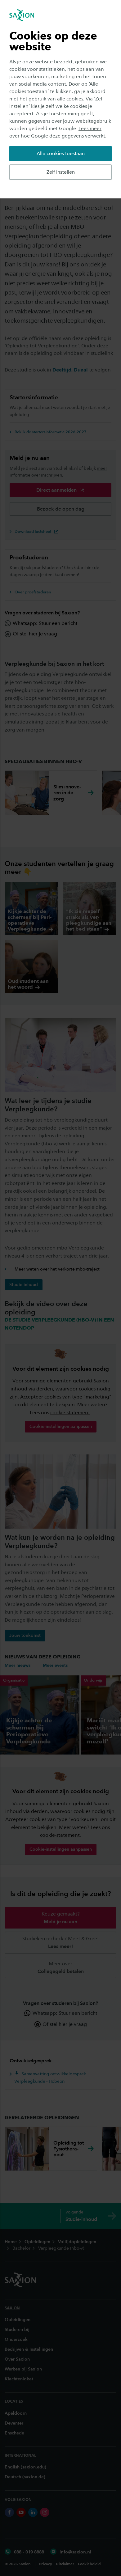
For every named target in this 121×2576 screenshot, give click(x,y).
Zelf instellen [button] (61, 172)
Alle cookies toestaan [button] (61, 153)
